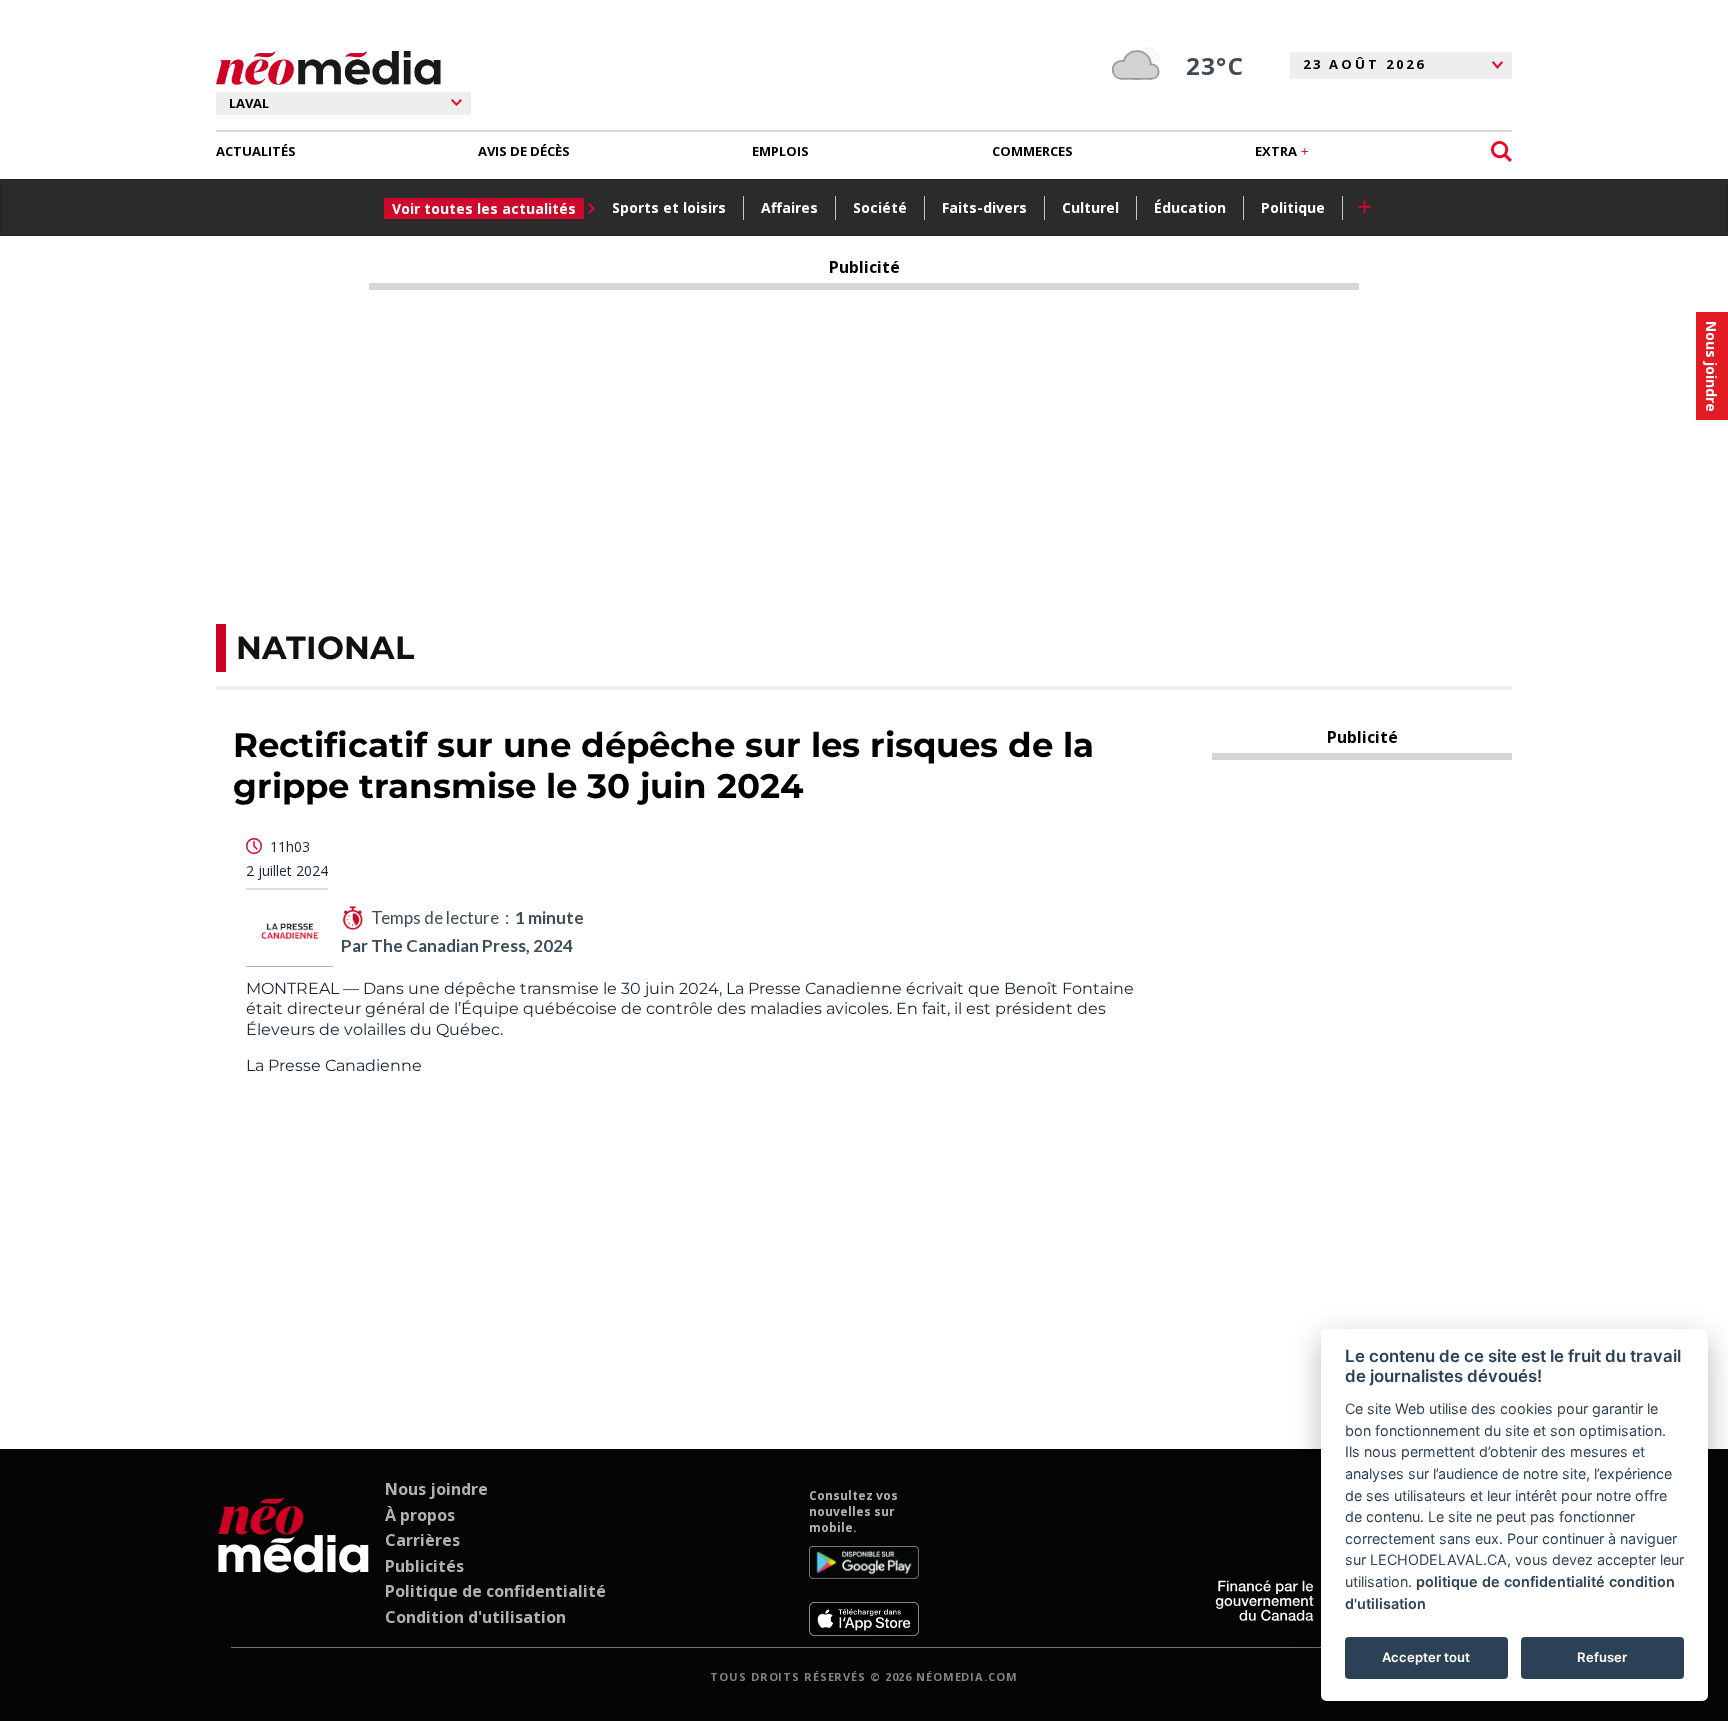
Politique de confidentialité (495, 1591)
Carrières (422, 1540)
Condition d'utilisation (475, 1617)
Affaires (789, 207)
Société (880, 207)
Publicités (424, 1566)
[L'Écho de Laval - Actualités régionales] (328, 68)
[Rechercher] (1501, 151)
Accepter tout (1426, 1657)
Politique (1293, 207)
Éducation (1190, 207)
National (325, 647)
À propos (420, 1515)
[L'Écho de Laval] (293, 1562)
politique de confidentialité (1510, 1581)
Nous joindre (436, 1489)
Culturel (1090, 207)
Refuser (1602, 1657)
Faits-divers (984, 207)
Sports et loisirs (669, 207)
